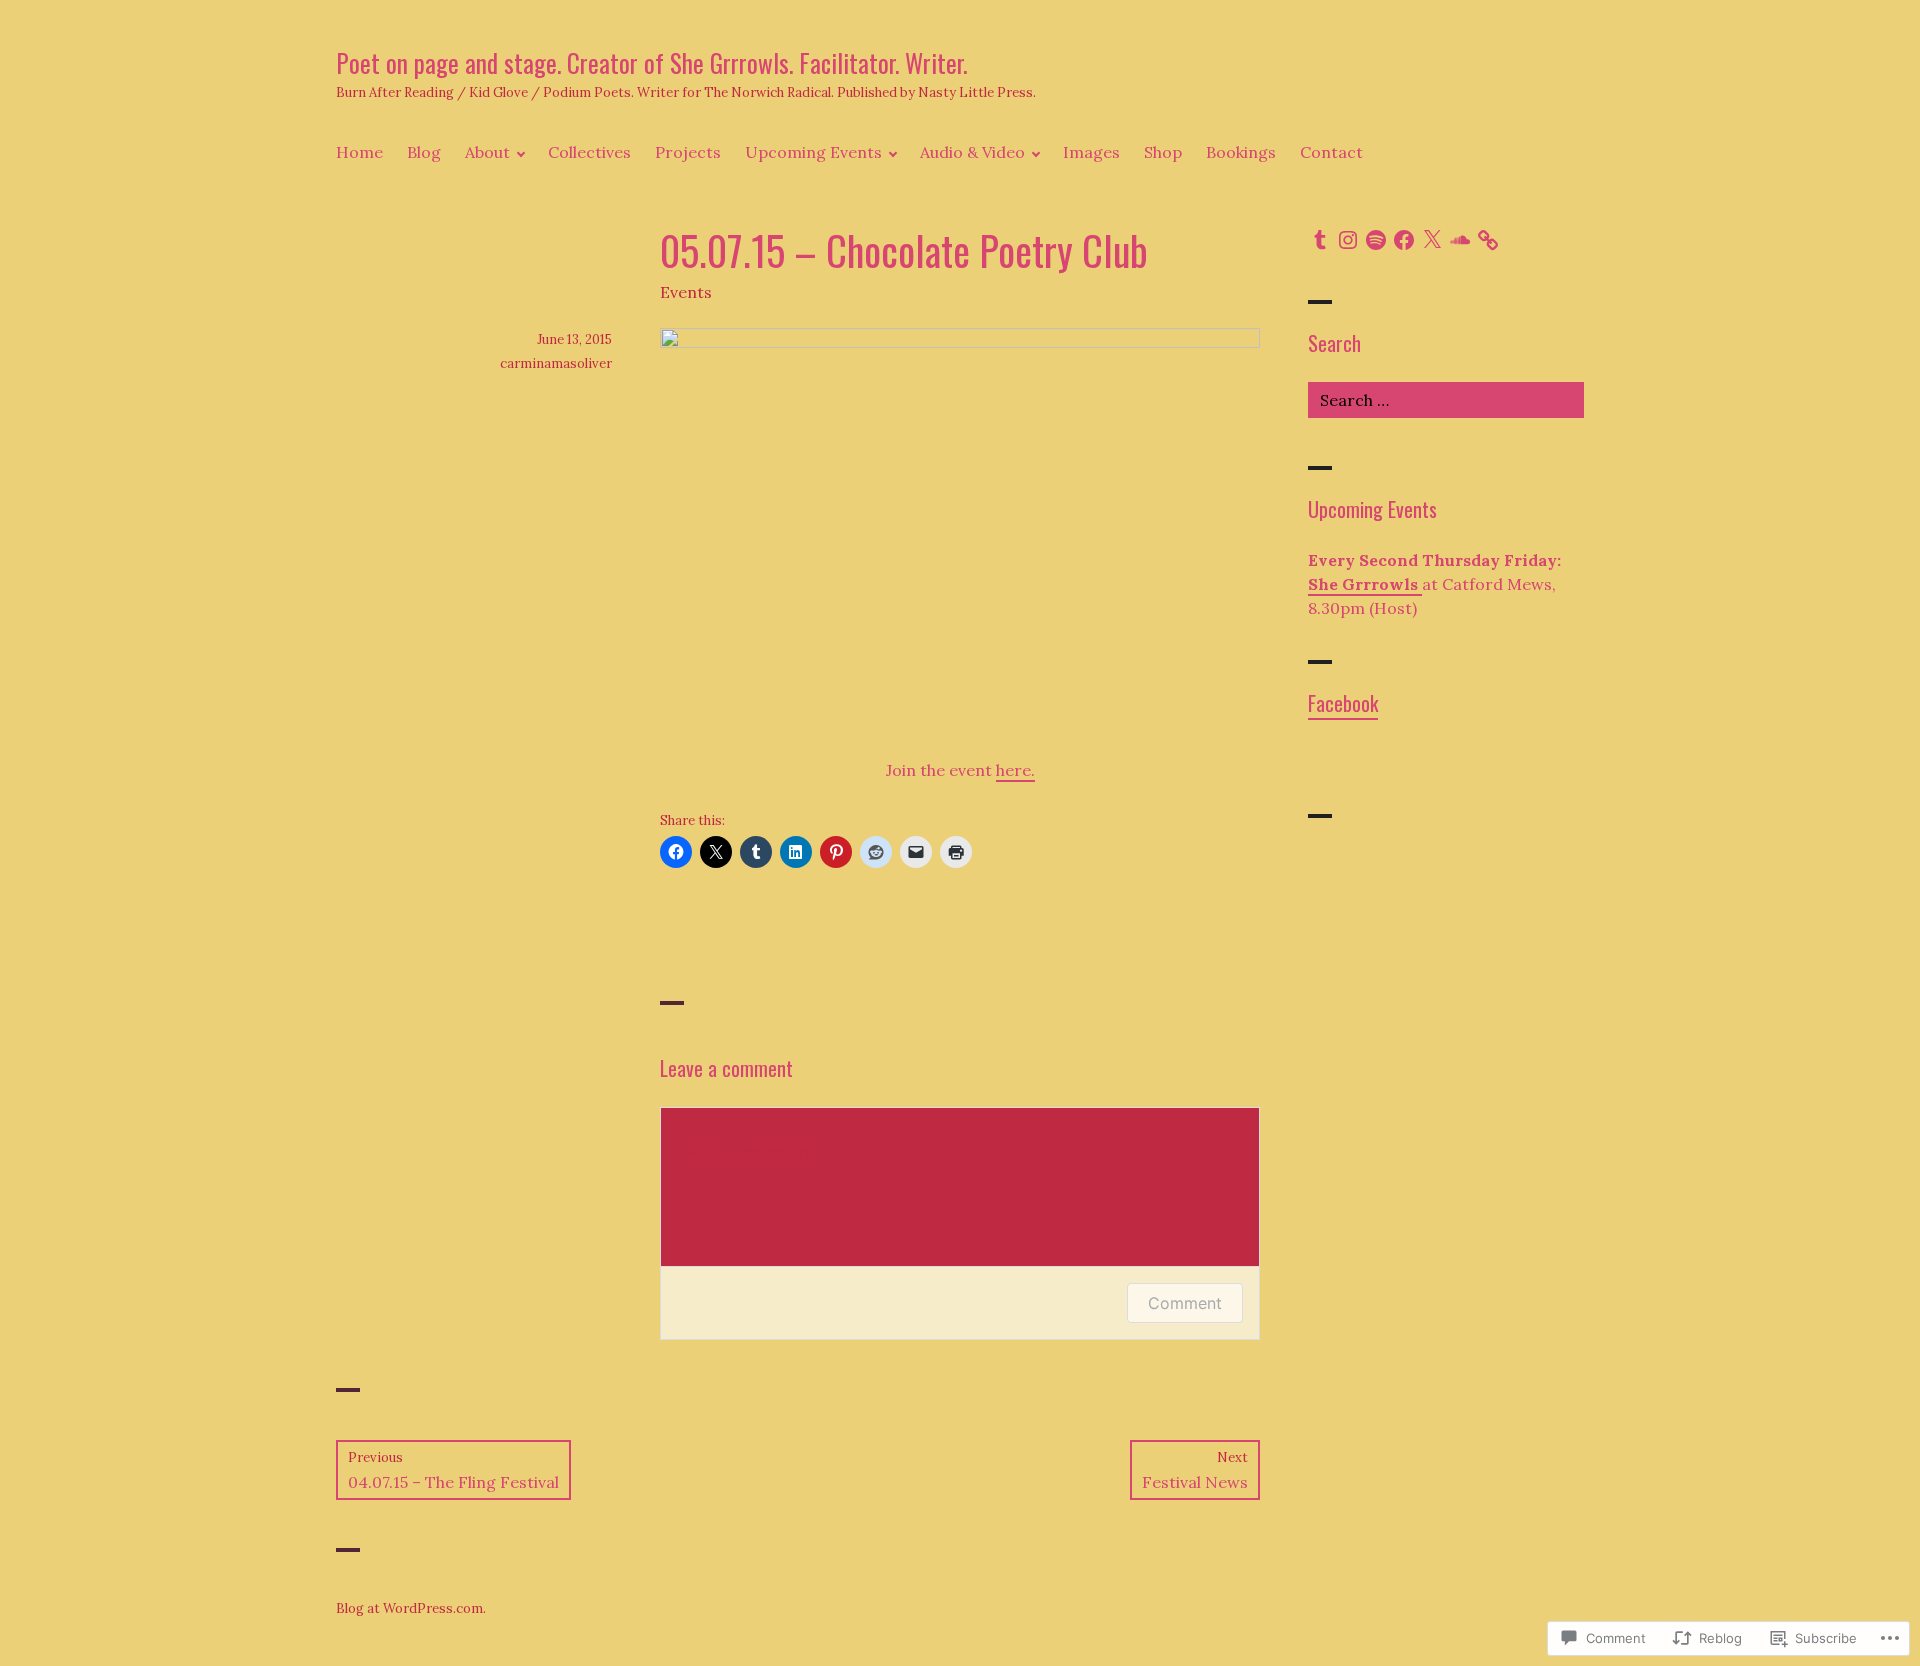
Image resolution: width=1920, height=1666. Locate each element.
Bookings (1241, 152)
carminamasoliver (556, 363)
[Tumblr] (1320, 240)
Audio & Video (972, 152)
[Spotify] (1376, 240)
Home (359, 152)
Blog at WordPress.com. (411, 1608)
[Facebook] (1404, 240)
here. (1015, 770)
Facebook (1343, 703)
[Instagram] (1348, 240)
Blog (424, 152)
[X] (1432, 240)
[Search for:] (1446, 400)
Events (686, 292)
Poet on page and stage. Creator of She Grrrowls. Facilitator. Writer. (651, 62)
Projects (688, 152)
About (487, 152)
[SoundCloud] (1460, 240)
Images (1091, 152)
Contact (1331, 152)
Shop (1163, 152)
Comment (1185, 1303)
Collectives (589, 152)
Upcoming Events (813, 152)
